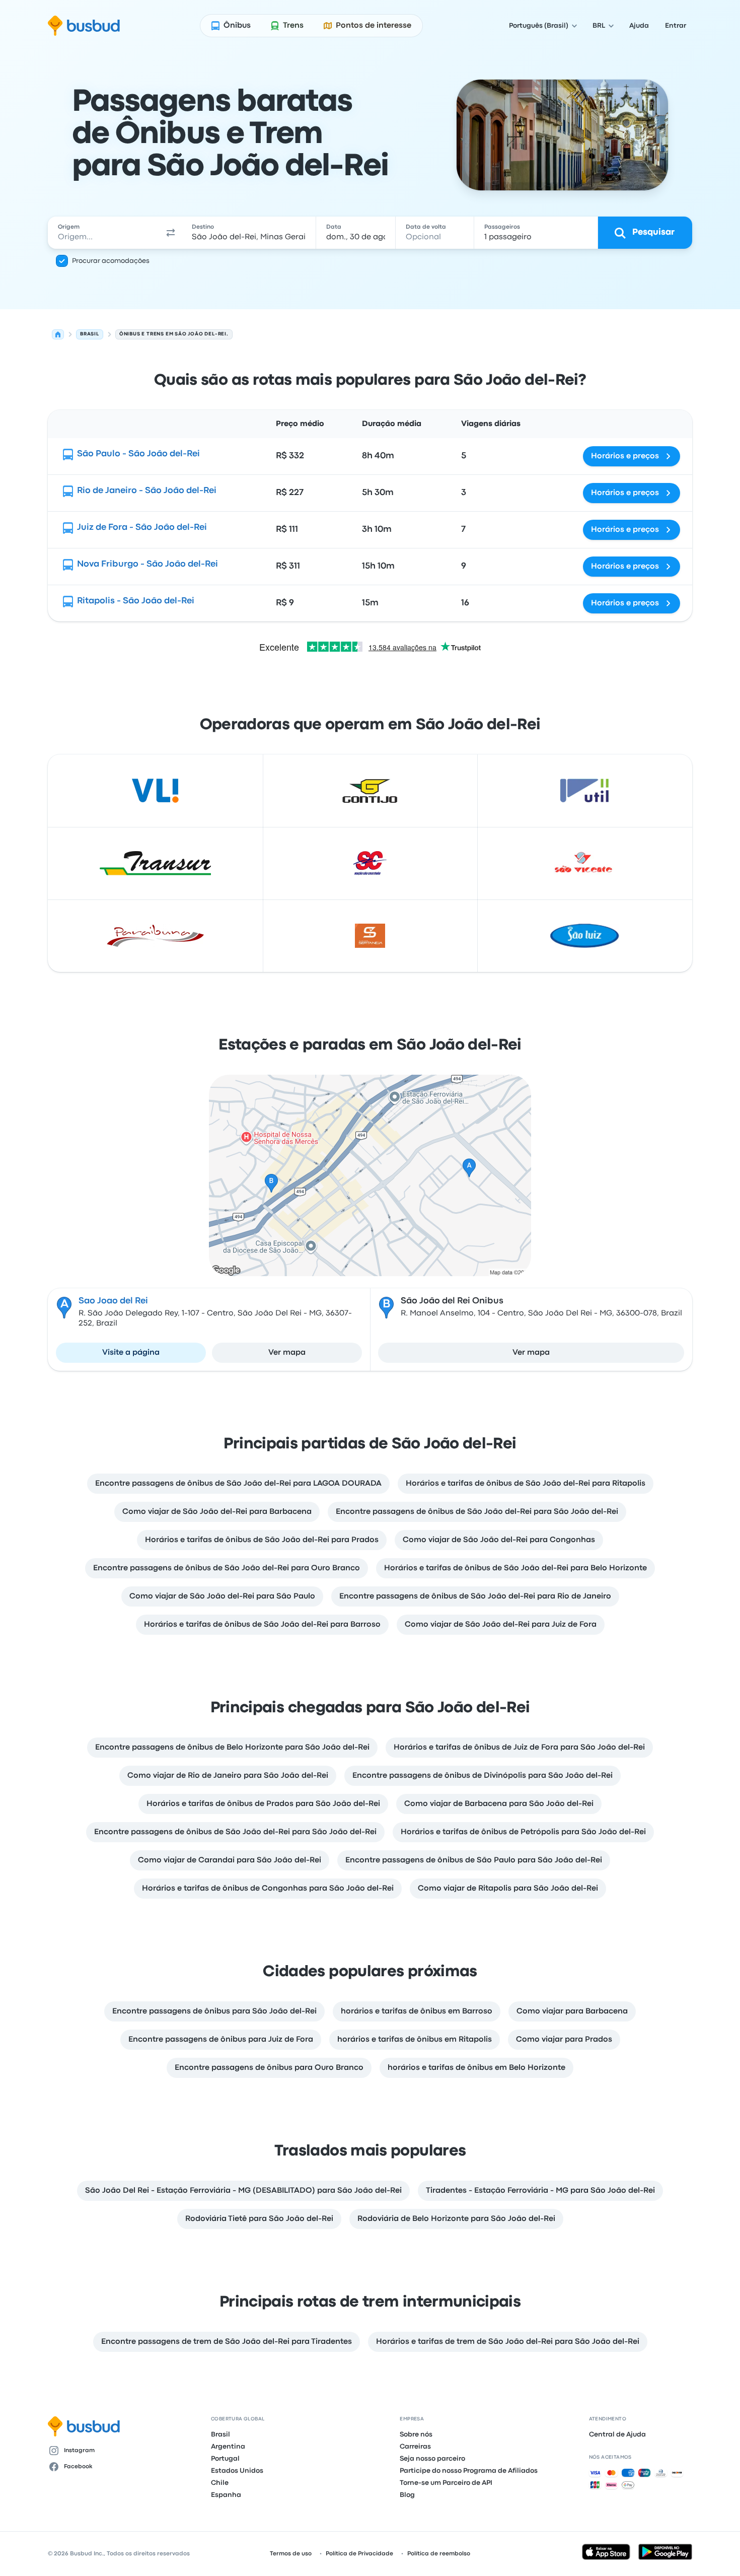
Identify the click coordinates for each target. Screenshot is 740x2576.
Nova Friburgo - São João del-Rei (147, 564)
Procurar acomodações (111, 261)
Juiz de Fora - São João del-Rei (142, 528)
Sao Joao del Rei (113, 1301)
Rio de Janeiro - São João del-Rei (147, 491)
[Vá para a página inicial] (84, 26)
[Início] (58, 334)
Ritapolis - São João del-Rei (136, 601)
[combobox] (104, 233)
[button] (171, 233)
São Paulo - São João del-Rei (138, 454)
